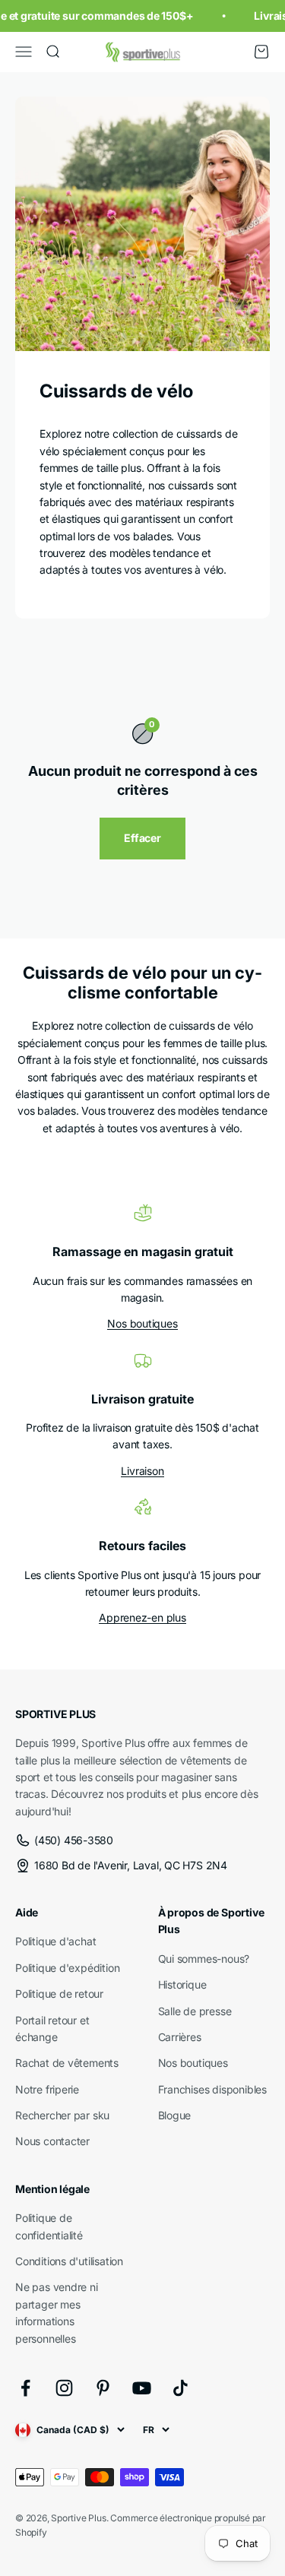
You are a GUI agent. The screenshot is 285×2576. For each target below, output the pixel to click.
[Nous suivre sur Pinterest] (103, 2388)
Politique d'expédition (67, 1968)
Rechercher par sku (62, 2115)
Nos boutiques (142, 1323)
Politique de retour (59, 1994)
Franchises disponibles (212, 2089)
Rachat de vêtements (67, 2063)
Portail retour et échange (52, 2029)
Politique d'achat (55, 1941)
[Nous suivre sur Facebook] (25, 2388)
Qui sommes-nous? (204, 1959)
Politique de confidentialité (49, 2226)
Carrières (180, 2037)
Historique (182, 1984)
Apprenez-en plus (142, 1617)
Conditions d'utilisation (69, 2261)
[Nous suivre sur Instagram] (64, 2388)
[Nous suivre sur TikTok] (180, 2388)
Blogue (175, 2115)
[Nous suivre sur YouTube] (142, 2388)
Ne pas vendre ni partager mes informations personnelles (57, 2312)
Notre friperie (47, 2089)
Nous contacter (52, 2141)
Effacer (142, 838)
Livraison (142, 1471)
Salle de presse (195, 2011)
